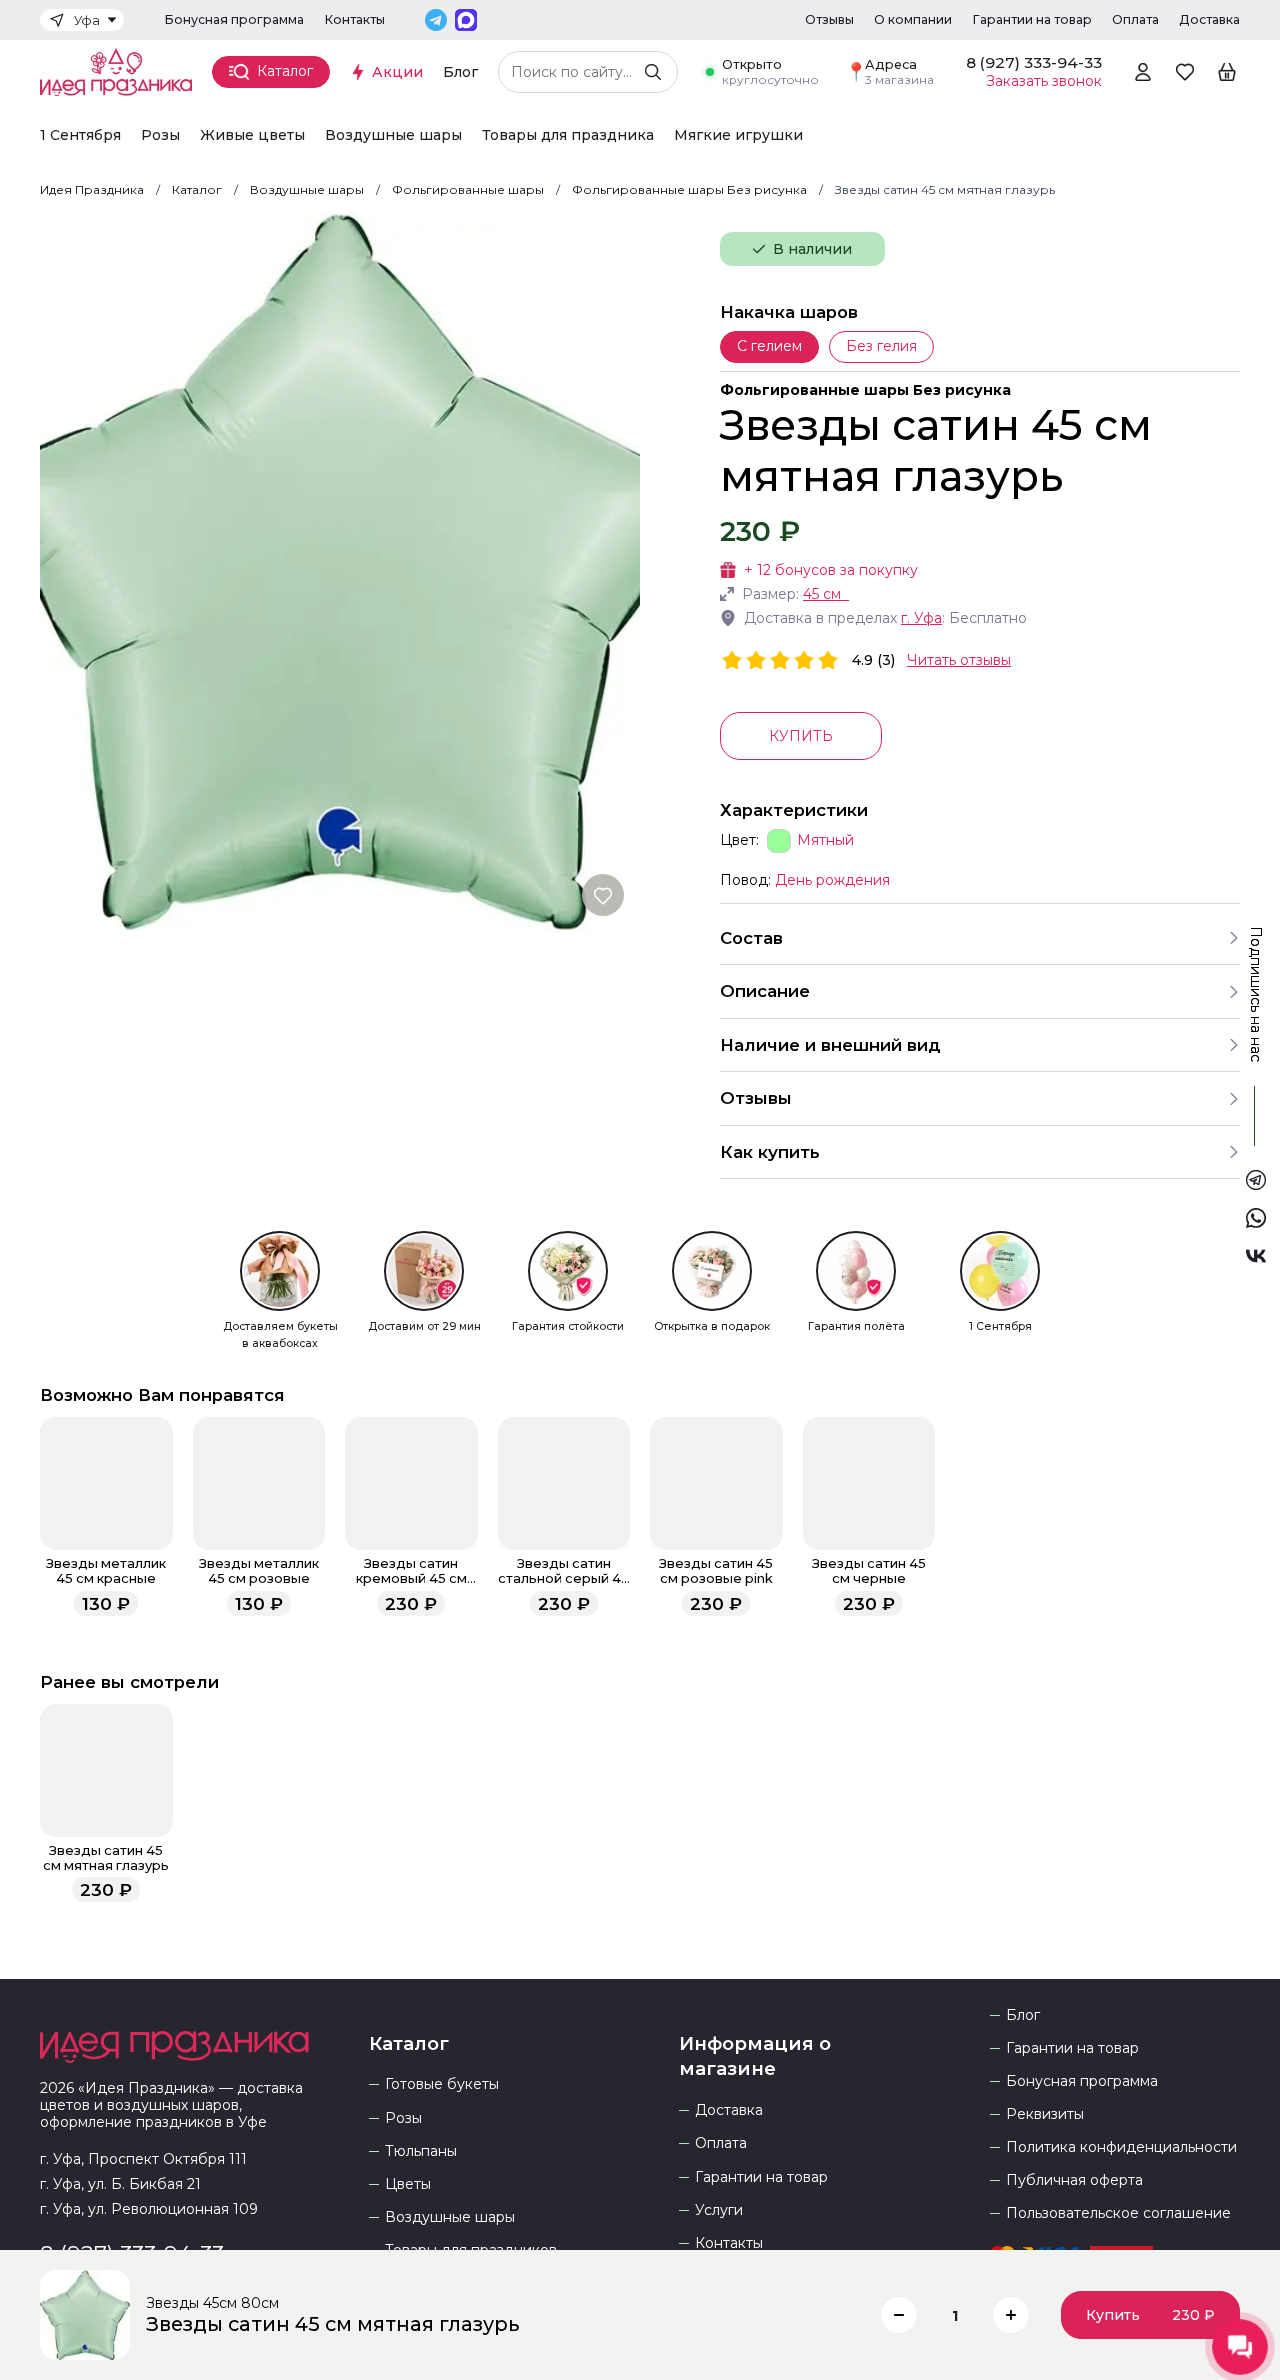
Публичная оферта (1074, 2180)
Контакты (354, 19)
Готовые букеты (442, 2084)
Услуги (719, 2210)
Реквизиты (1045, 2114)
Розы (160, 135)
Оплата (1135, 19)
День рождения (832, 880)
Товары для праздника (568, 135)
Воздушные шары (393, 135)
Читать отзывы (959, 660)
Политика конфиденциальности (1121, 2147)
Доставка (1209, 19)
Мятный (825, 840)
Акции (397, 72)
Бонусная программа (234, 19)
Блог (460, 72)
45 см (822, 594)
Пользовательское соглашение (1118, 2213)
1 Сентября (80, 135)
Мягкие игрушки (738, 135)
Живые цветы (252, 135)
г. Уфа (921, 618)
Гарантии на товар (1032, 19)
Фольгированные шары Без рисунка (865, 390)
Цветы (408, 2184)
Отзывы (829, 19)
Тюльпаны (421, 2151)
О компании (913, 19)
